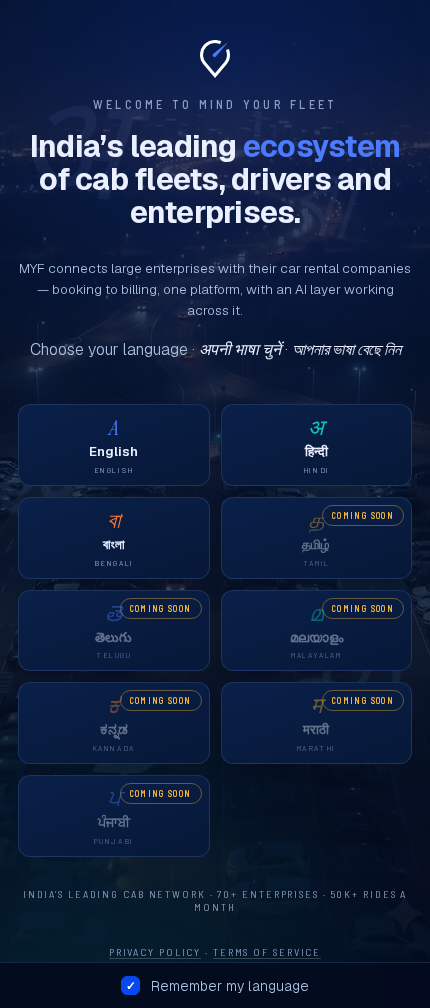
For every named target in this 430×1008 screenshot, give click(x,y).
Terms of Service (267, 951)
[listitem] (114, 445)
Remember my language (230, 986)
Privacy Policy (155, 951)
